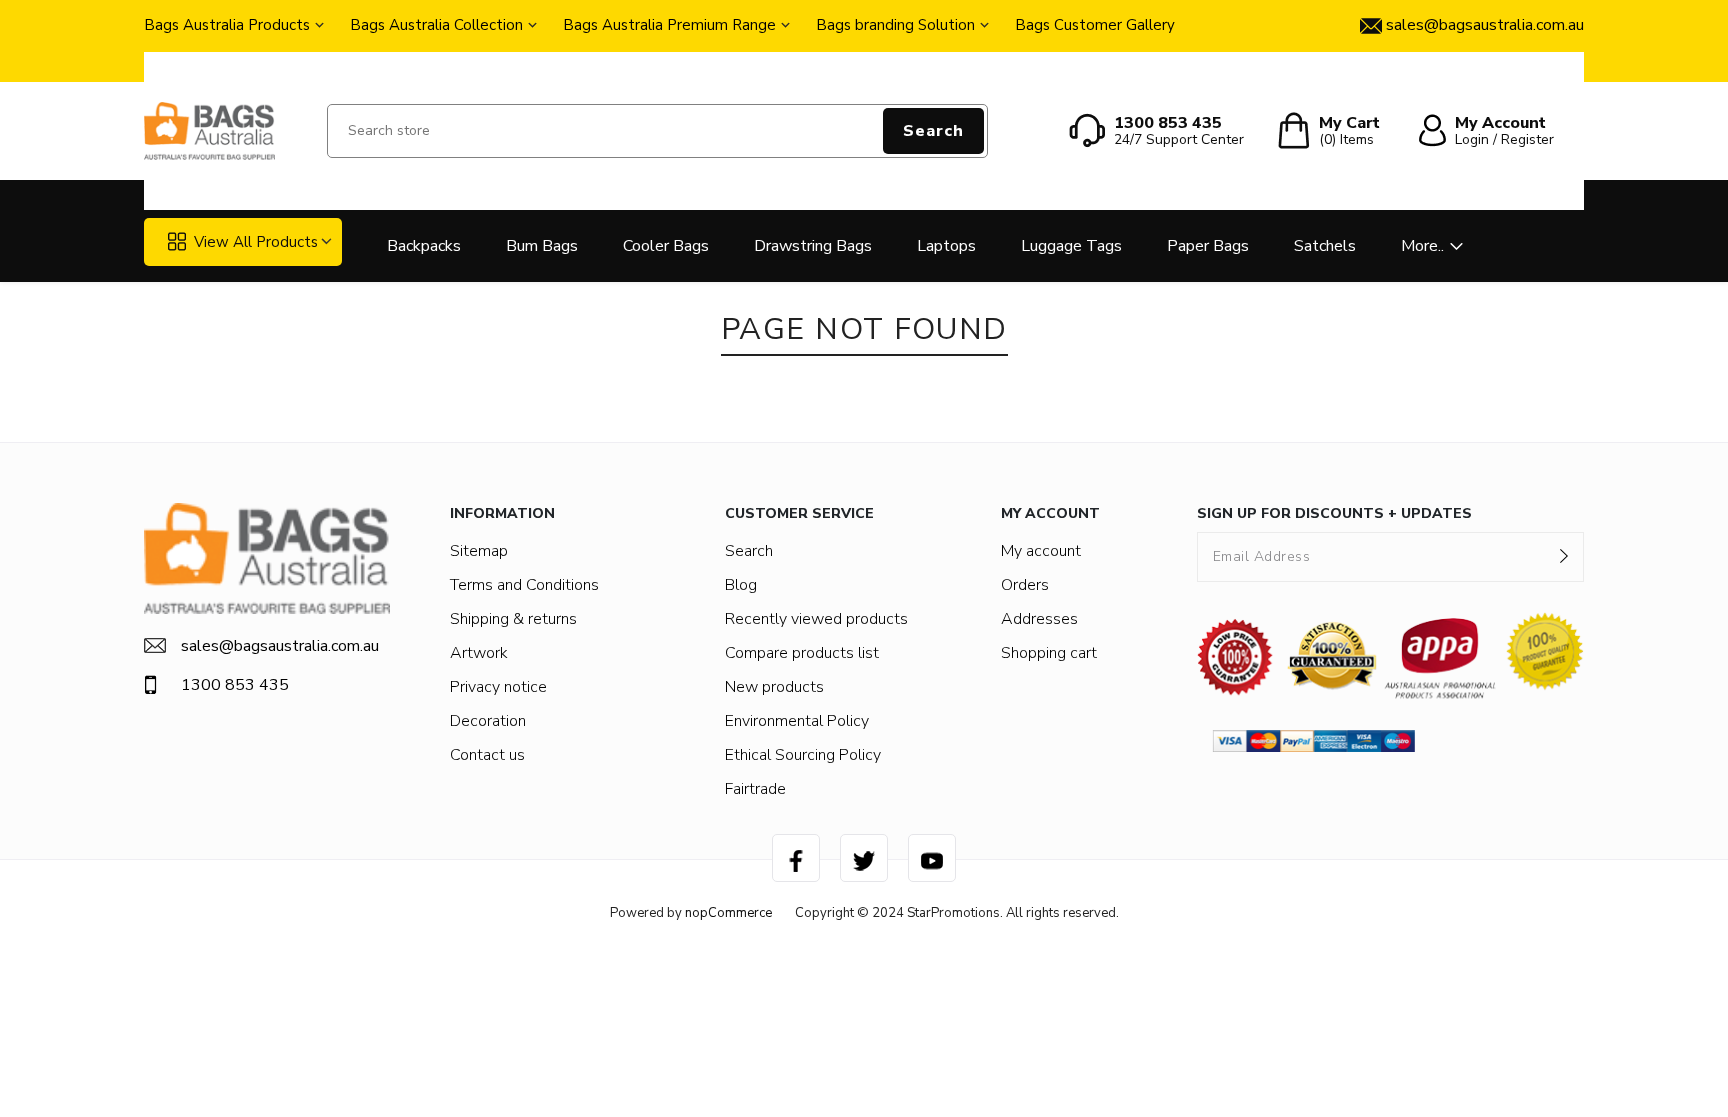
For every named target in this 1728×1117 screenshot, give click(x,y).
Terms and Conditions (524, 585)
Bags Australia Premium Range (669, 25)
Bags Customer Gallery (1095, 25)
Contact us (487, 755)
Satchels (1325, 246)
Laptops (946, 246)
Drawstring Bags (813, 246)
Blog (741, 585)
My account (1041, 551)
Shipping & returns (513, 619)
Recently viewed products (816, 619)
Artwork (479, 653)
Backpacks (424, 246)
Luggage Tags (1071, 246)
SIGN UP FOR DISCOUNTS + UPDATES (1334, 513)
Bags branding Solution (895, 25)
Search (933, 131)
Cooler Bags (666, 246)
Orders (1025, 585)
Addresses (1039, 619)
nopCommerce (728, 913)
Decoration (488, 721)
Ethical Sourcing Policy (803, 755)
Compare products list (802, 653)
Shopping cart (1049, 653)
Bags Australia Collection (436, 25)
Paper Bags (1208, 246)
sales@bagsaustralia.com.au (280, 646)
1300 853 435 (235, 685)
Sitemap (479, 551)
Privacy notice (498, 687)
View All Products (256, 242)
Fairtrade (755, 789)
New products (774, 687)
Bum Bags (542, 246)
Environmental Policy (797, 721)
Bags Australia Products (227, 25)
